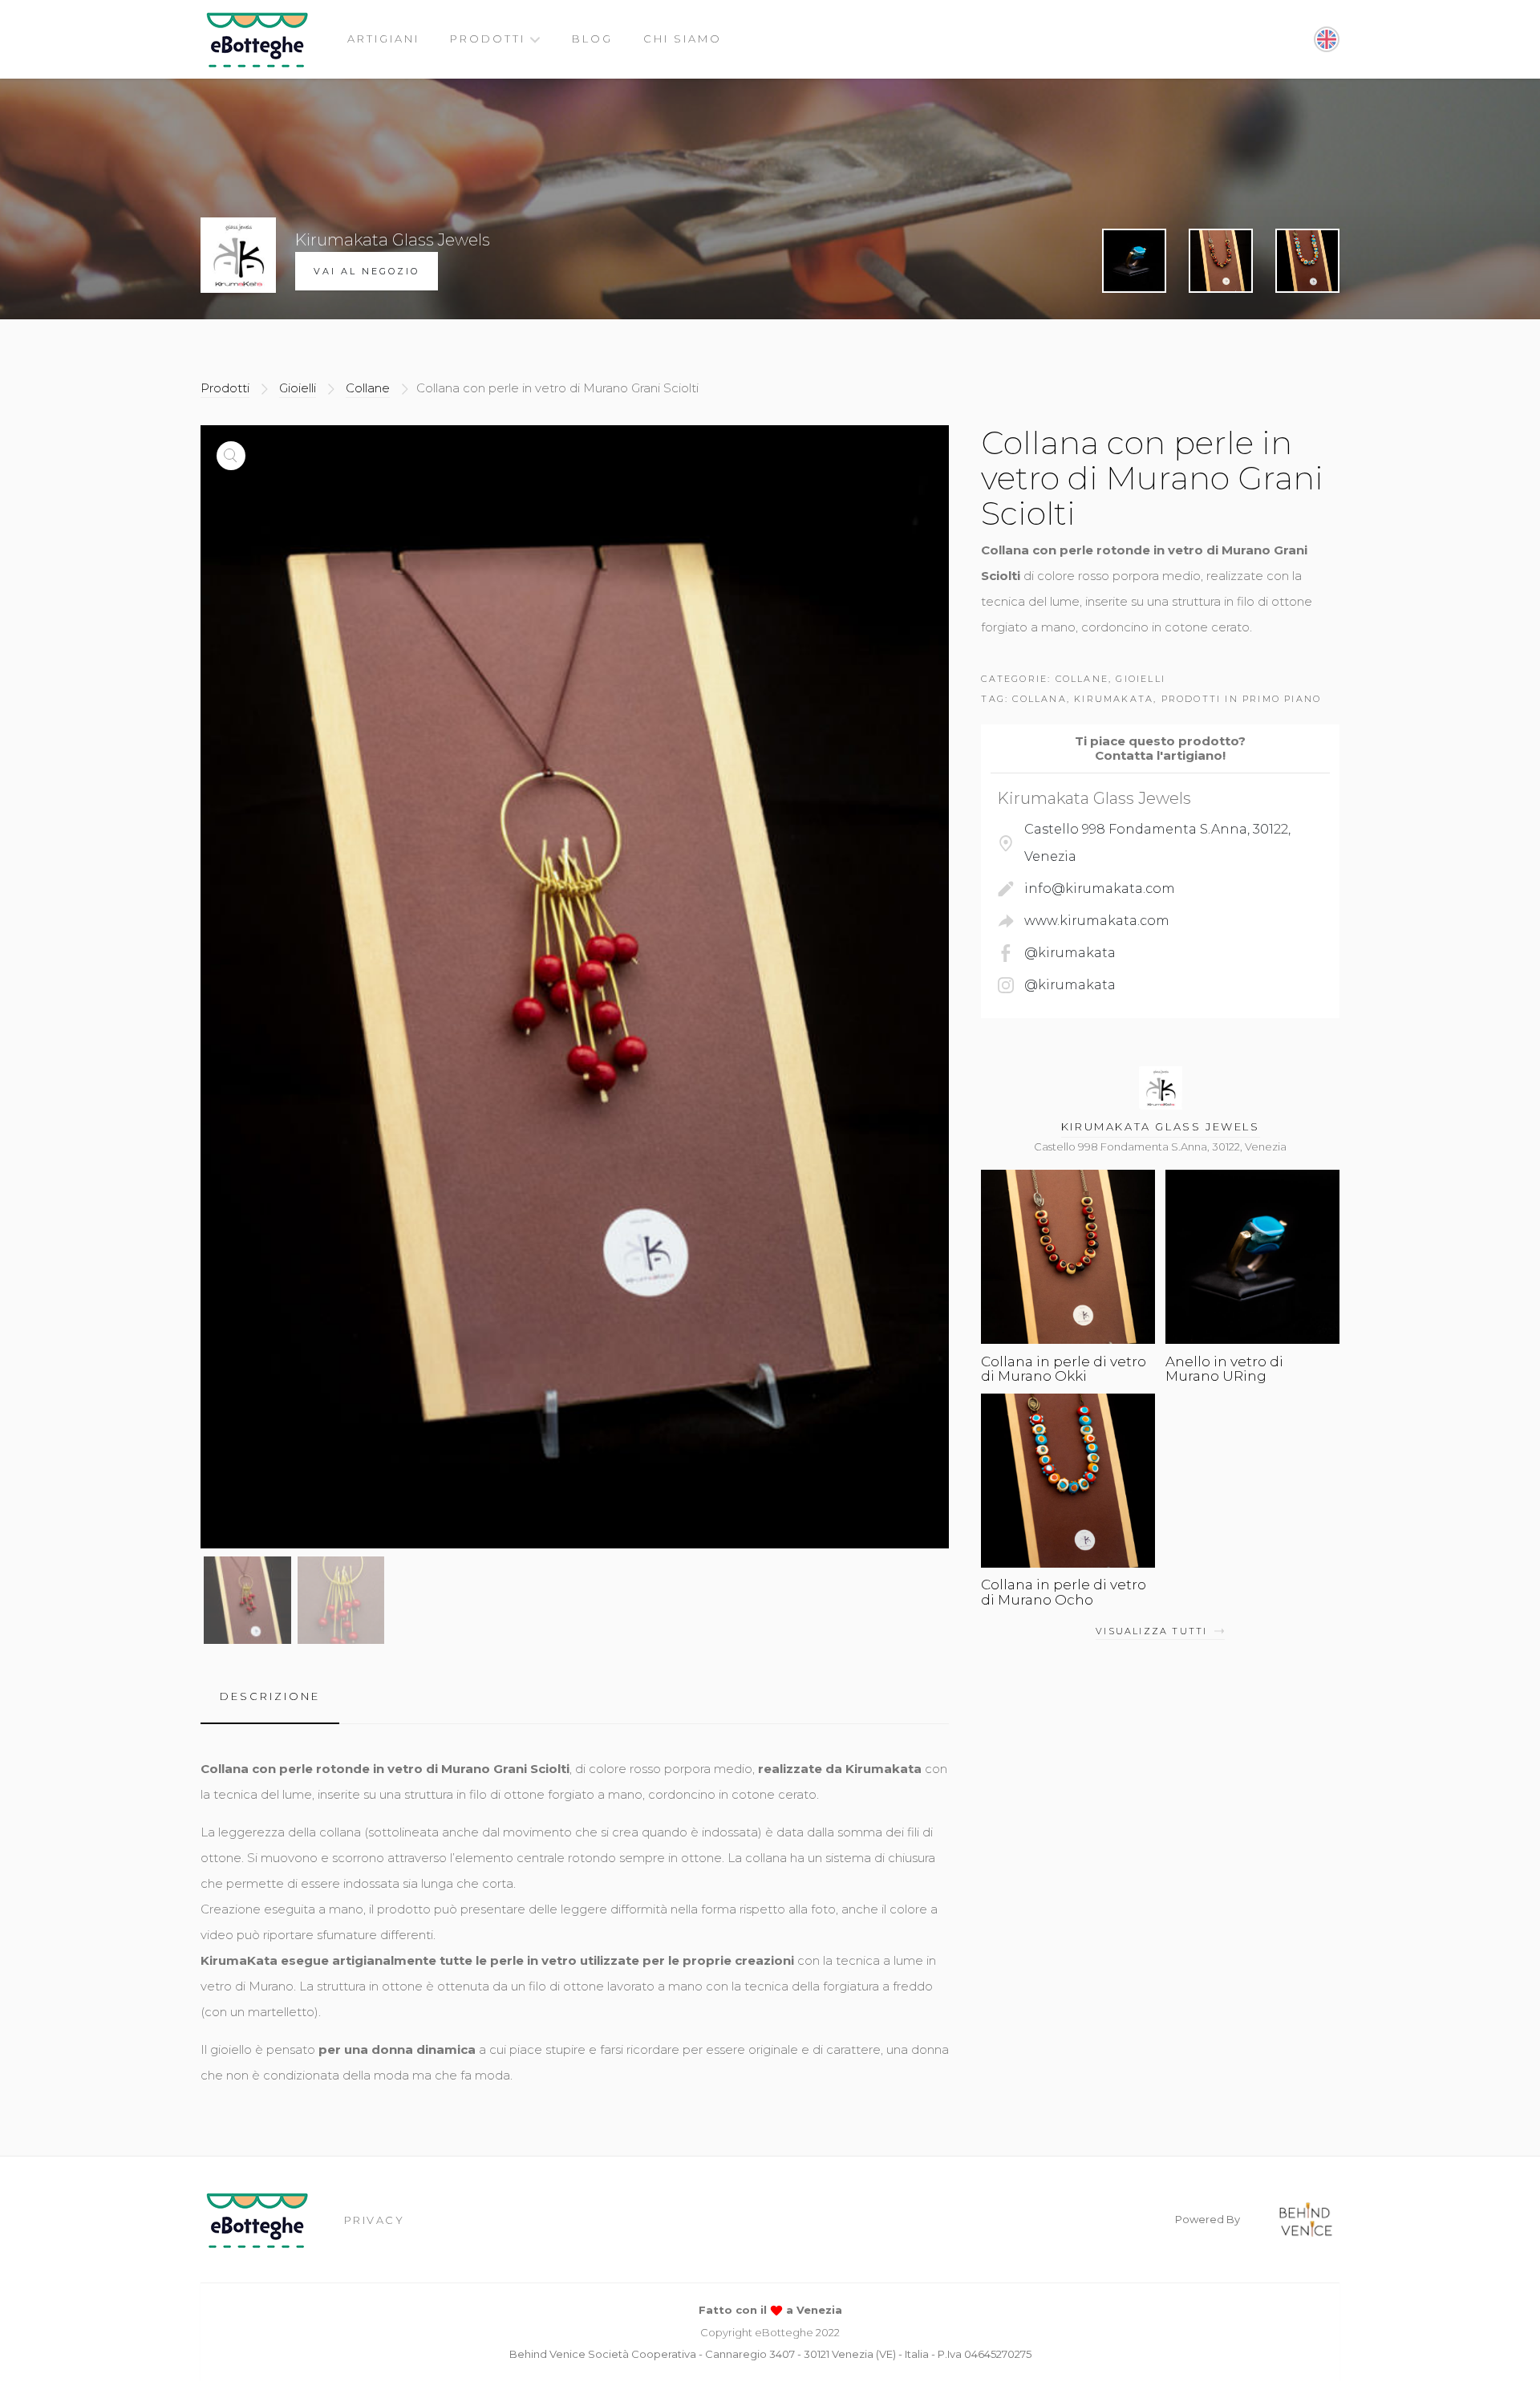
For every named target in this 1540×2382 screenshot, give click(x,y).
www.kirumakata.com (1097, 921)
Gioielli (298, 388)
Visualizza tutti (1151, 1631)
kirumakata (1114, 699)
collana (1039, 699)
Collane (368, 388)
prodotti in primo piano (1242, 699)
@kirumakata (1070, 953)
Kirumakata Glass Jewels (1161, 1126)
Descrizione (270, 1696)
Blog (592, 39)
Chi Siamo (683, 39)
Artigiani (383, 39)
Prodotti (488, 39)
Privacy (375, 2220)
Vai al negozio (367, 271)
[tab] (270, 1696)
